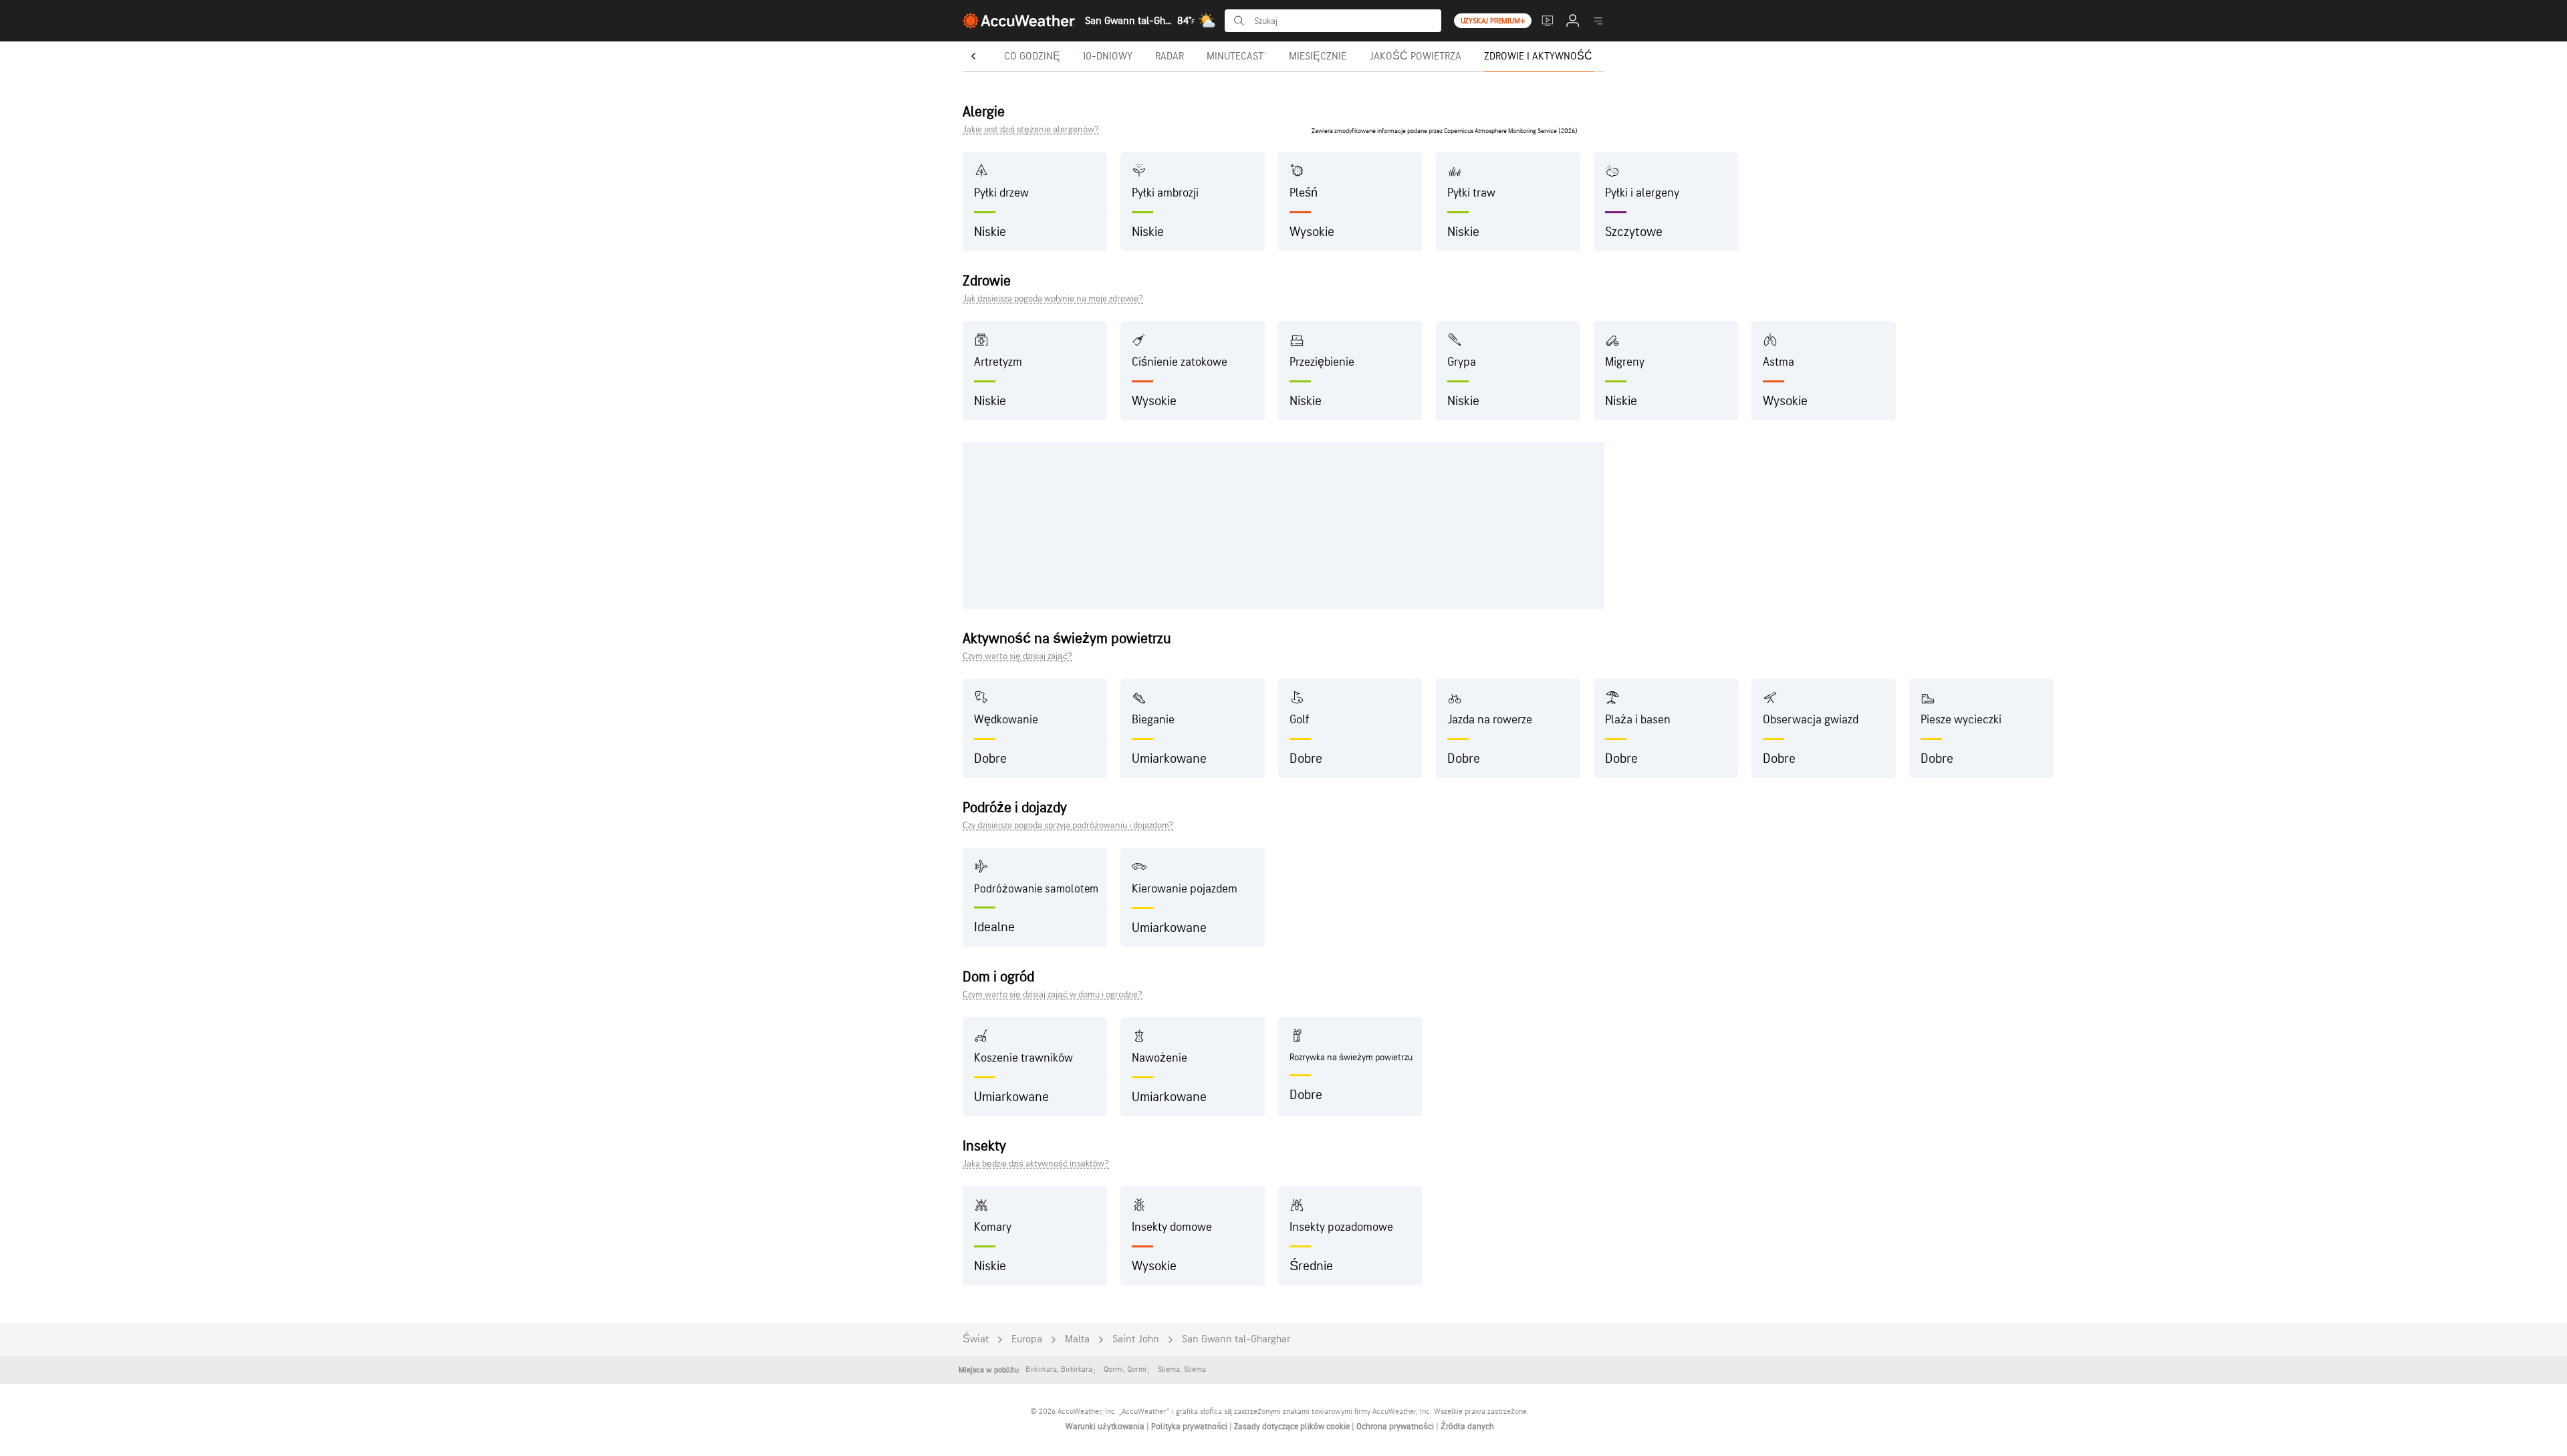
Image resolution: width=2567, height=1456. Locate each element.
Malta (1077, 1339)
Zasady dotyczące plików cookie (1293, 1427)
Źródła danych (1467, 1427)
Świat (976, 1339)
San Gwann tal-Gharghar (1236, 1339)
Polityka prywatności (1190, 1427)
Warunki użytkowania (1106, 1427)
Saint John (1136, 1339)
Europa (1027, 1339)
